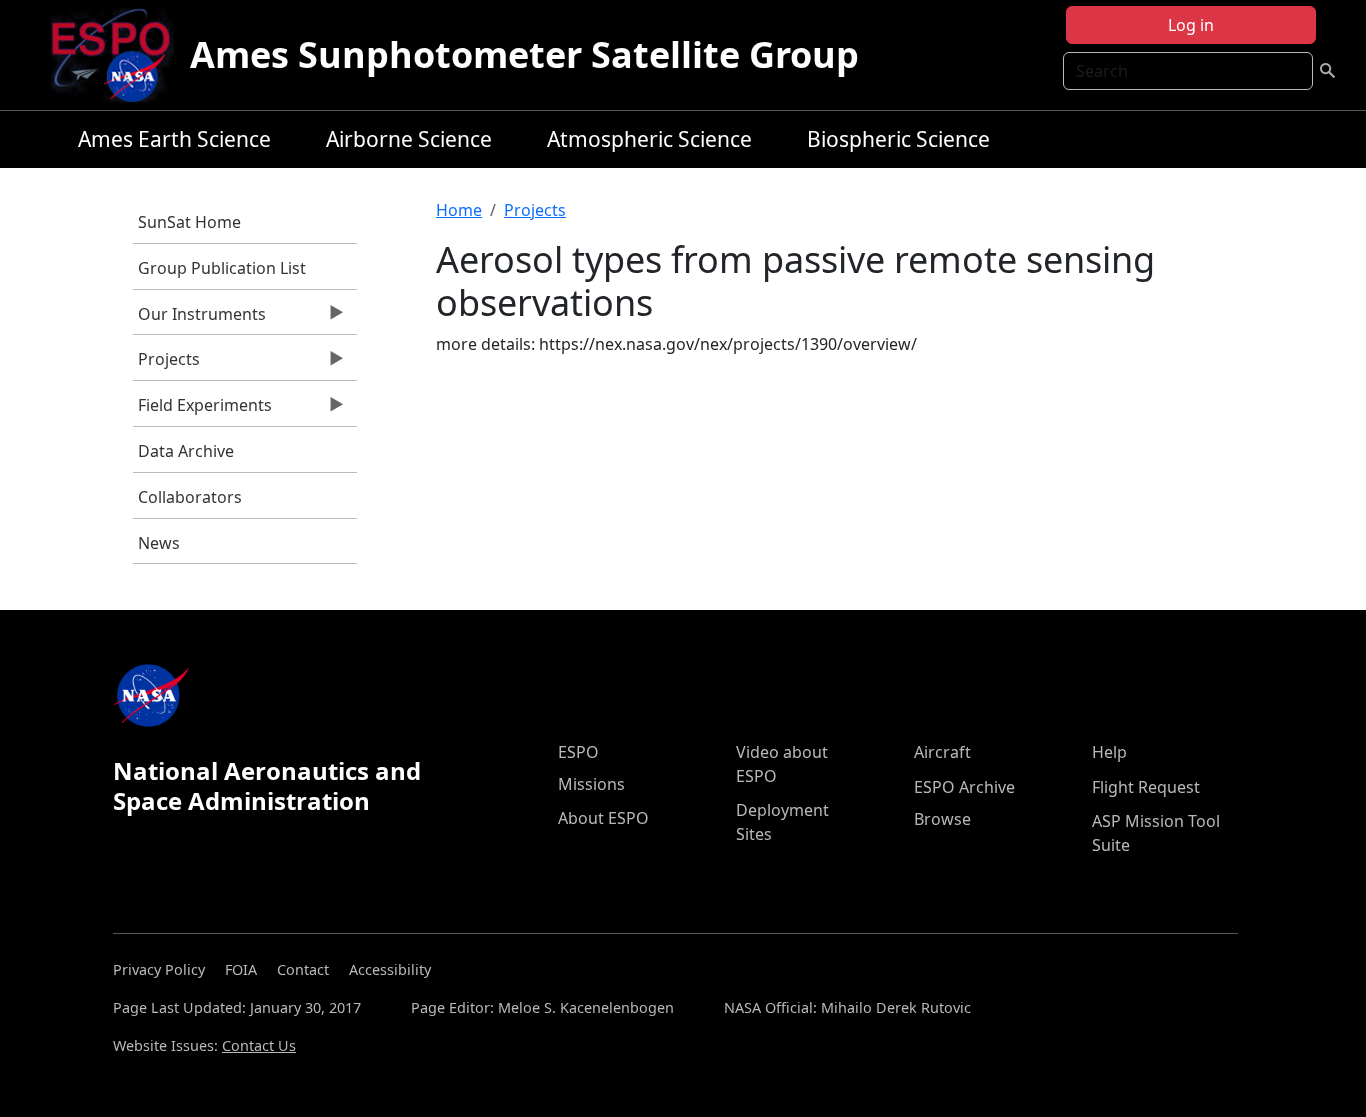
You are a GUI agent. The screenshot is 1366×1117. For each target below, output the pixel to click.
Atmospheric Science (649, 139)
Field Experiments (202, 410)
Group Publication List (222, 268)
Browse (942, 819)
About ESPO (603, 818)
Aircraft (942, 752)
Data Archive (186, 451)
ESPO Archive (964, 787)
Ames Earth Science (174, 139)
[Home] (118, 55)
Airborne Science (409, 139)
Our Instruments (199, 319)
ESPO (578, 752)
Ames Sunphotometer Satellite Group (524, 54)
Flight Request (1146, 787)
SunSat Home (189, 222)
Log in (1191, 25)
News (159, 543)
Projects (166, 364)
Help (1109, 752)
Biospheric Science (898, 139)
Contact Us (259, 1045)
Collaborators (190, 497)
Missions (591, 784)
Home (459, 210)
